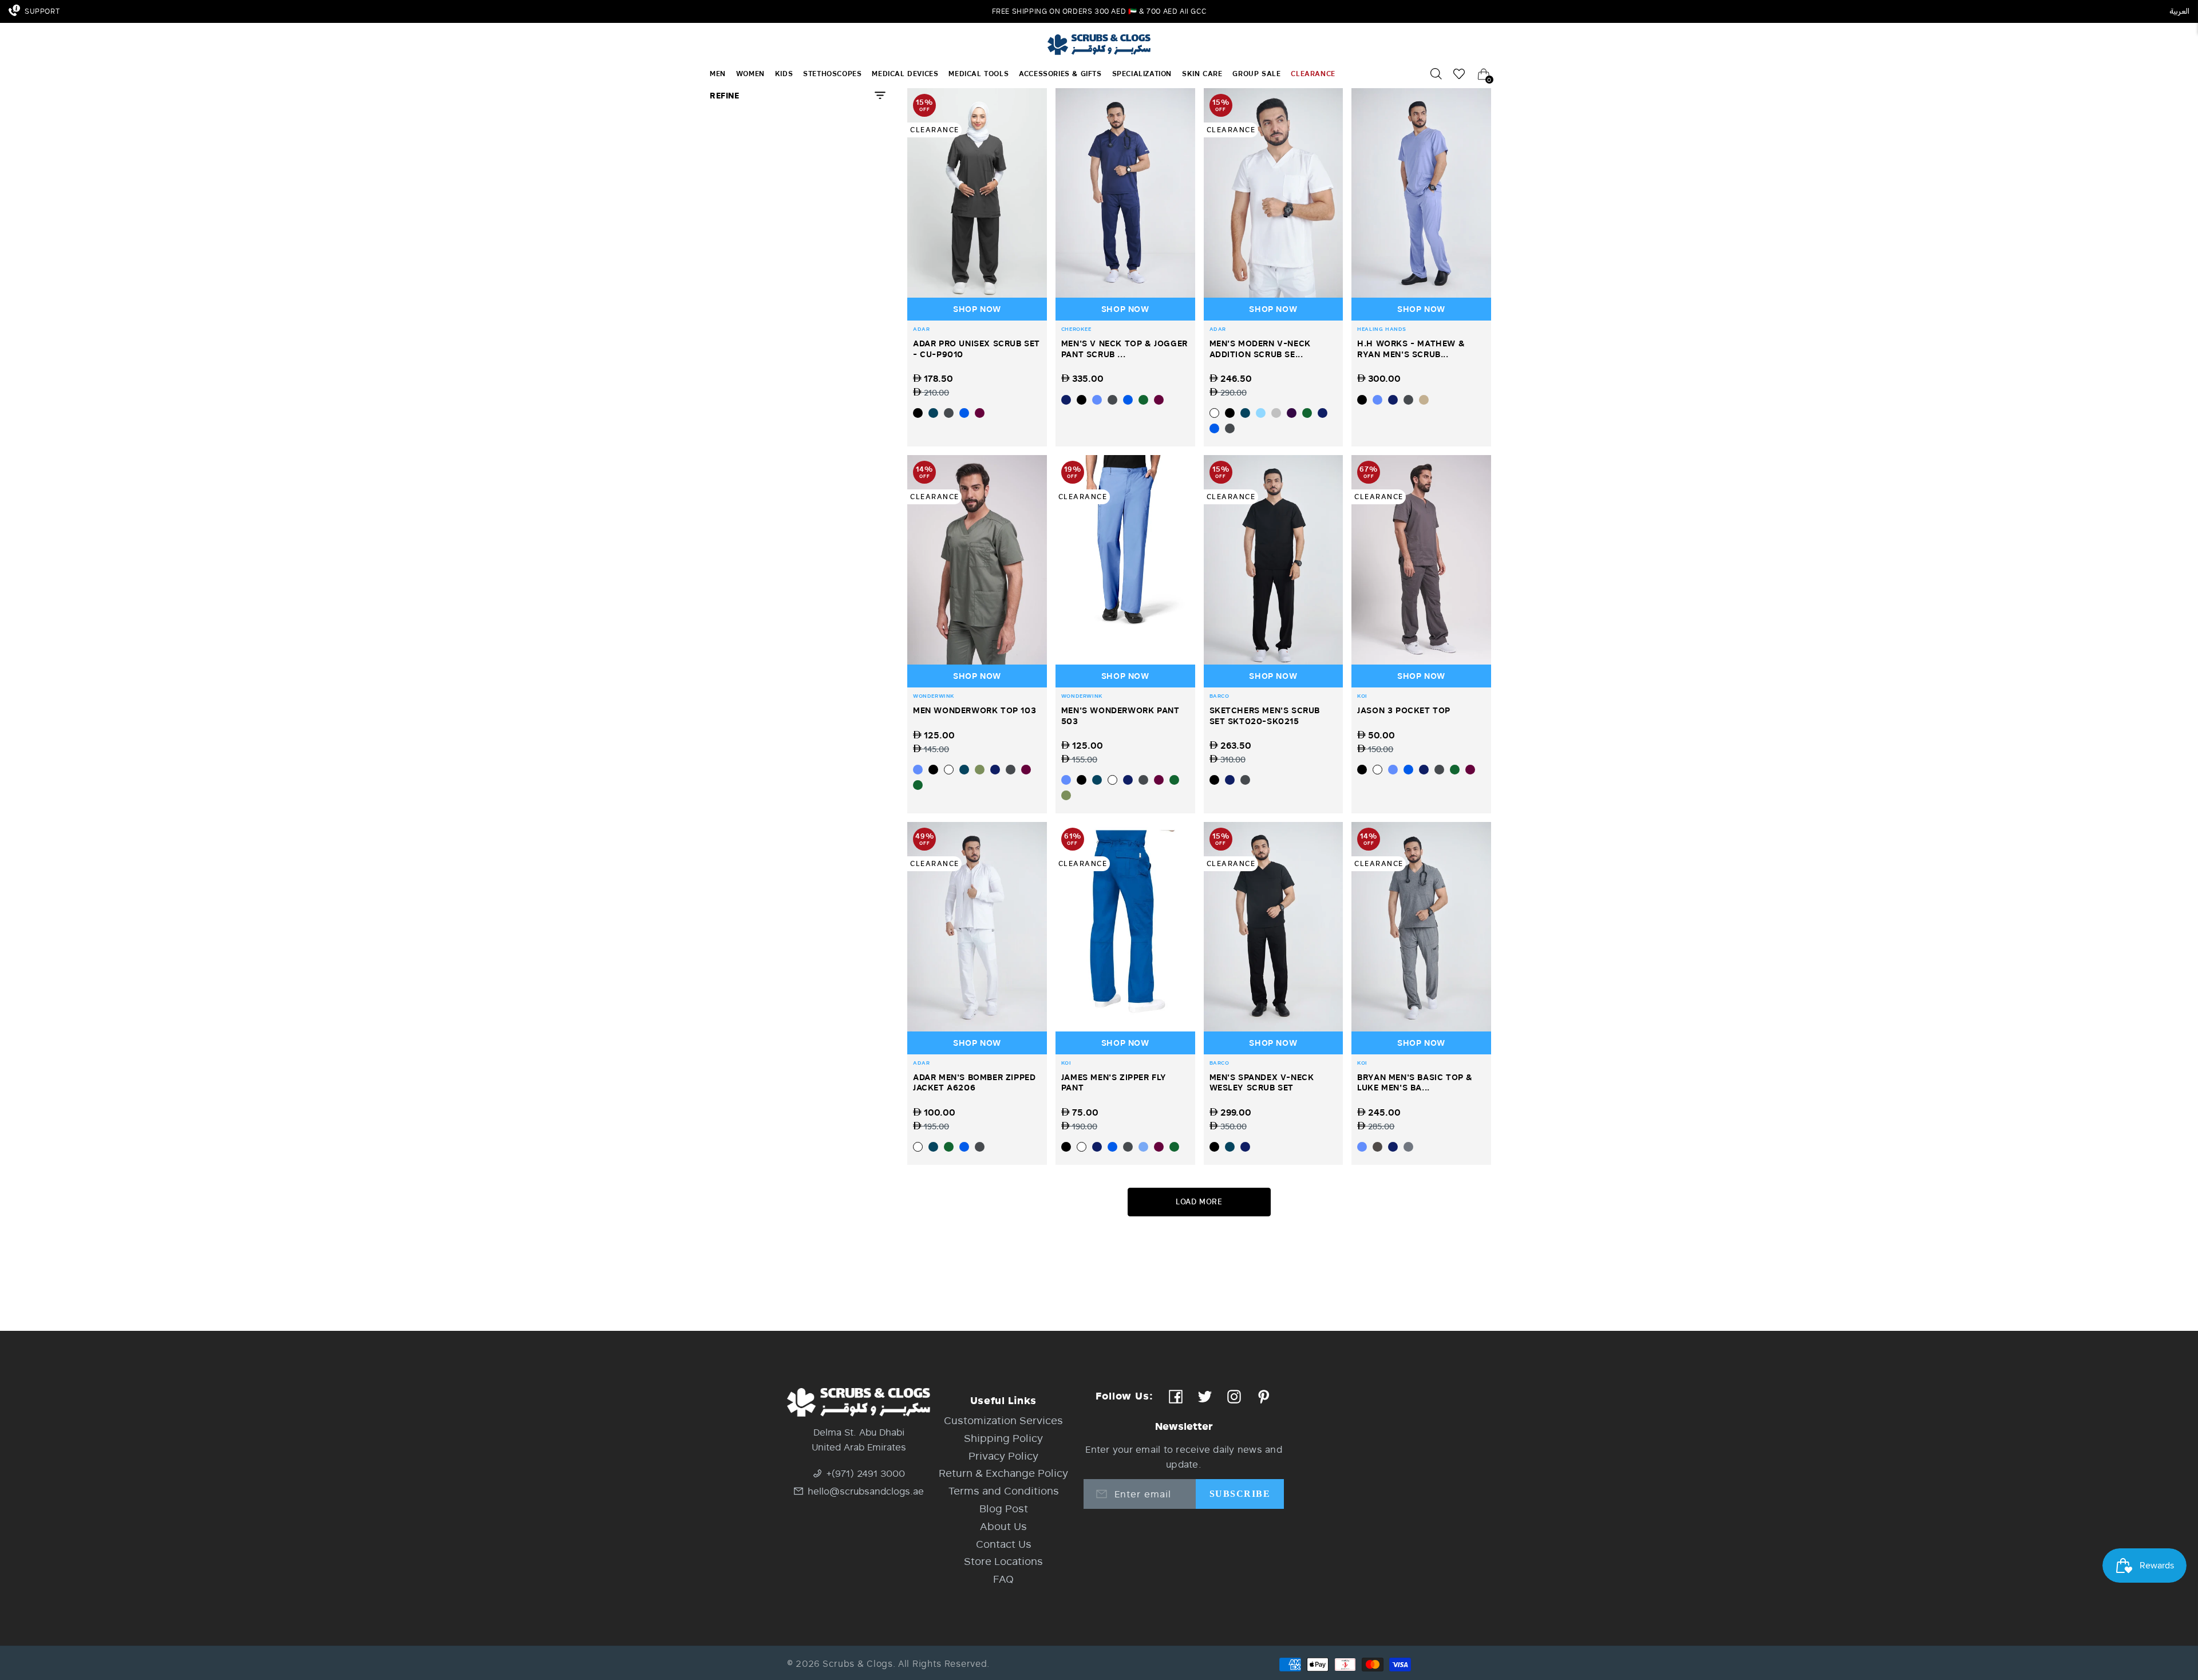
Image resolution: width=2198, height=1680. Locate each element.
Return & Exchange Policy (1003, 1473)
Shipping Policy (1003, 1438)
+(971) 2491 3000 (866, 1473)
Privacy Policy (1003, 1456)
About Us (1003, 1526)
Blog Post (1004, 1508)
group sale (1256, 74)
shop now (977, 309)
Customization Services (1003, 1420)
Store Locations (1003, 1561)
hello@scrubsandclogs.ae (866, 1491)
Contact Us (1004, 1544)
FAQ (1003, 1579)
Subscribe (1240, 1494)
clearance (1313, 74)
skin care (1202, 74)
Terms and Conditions (1004, 1491)
